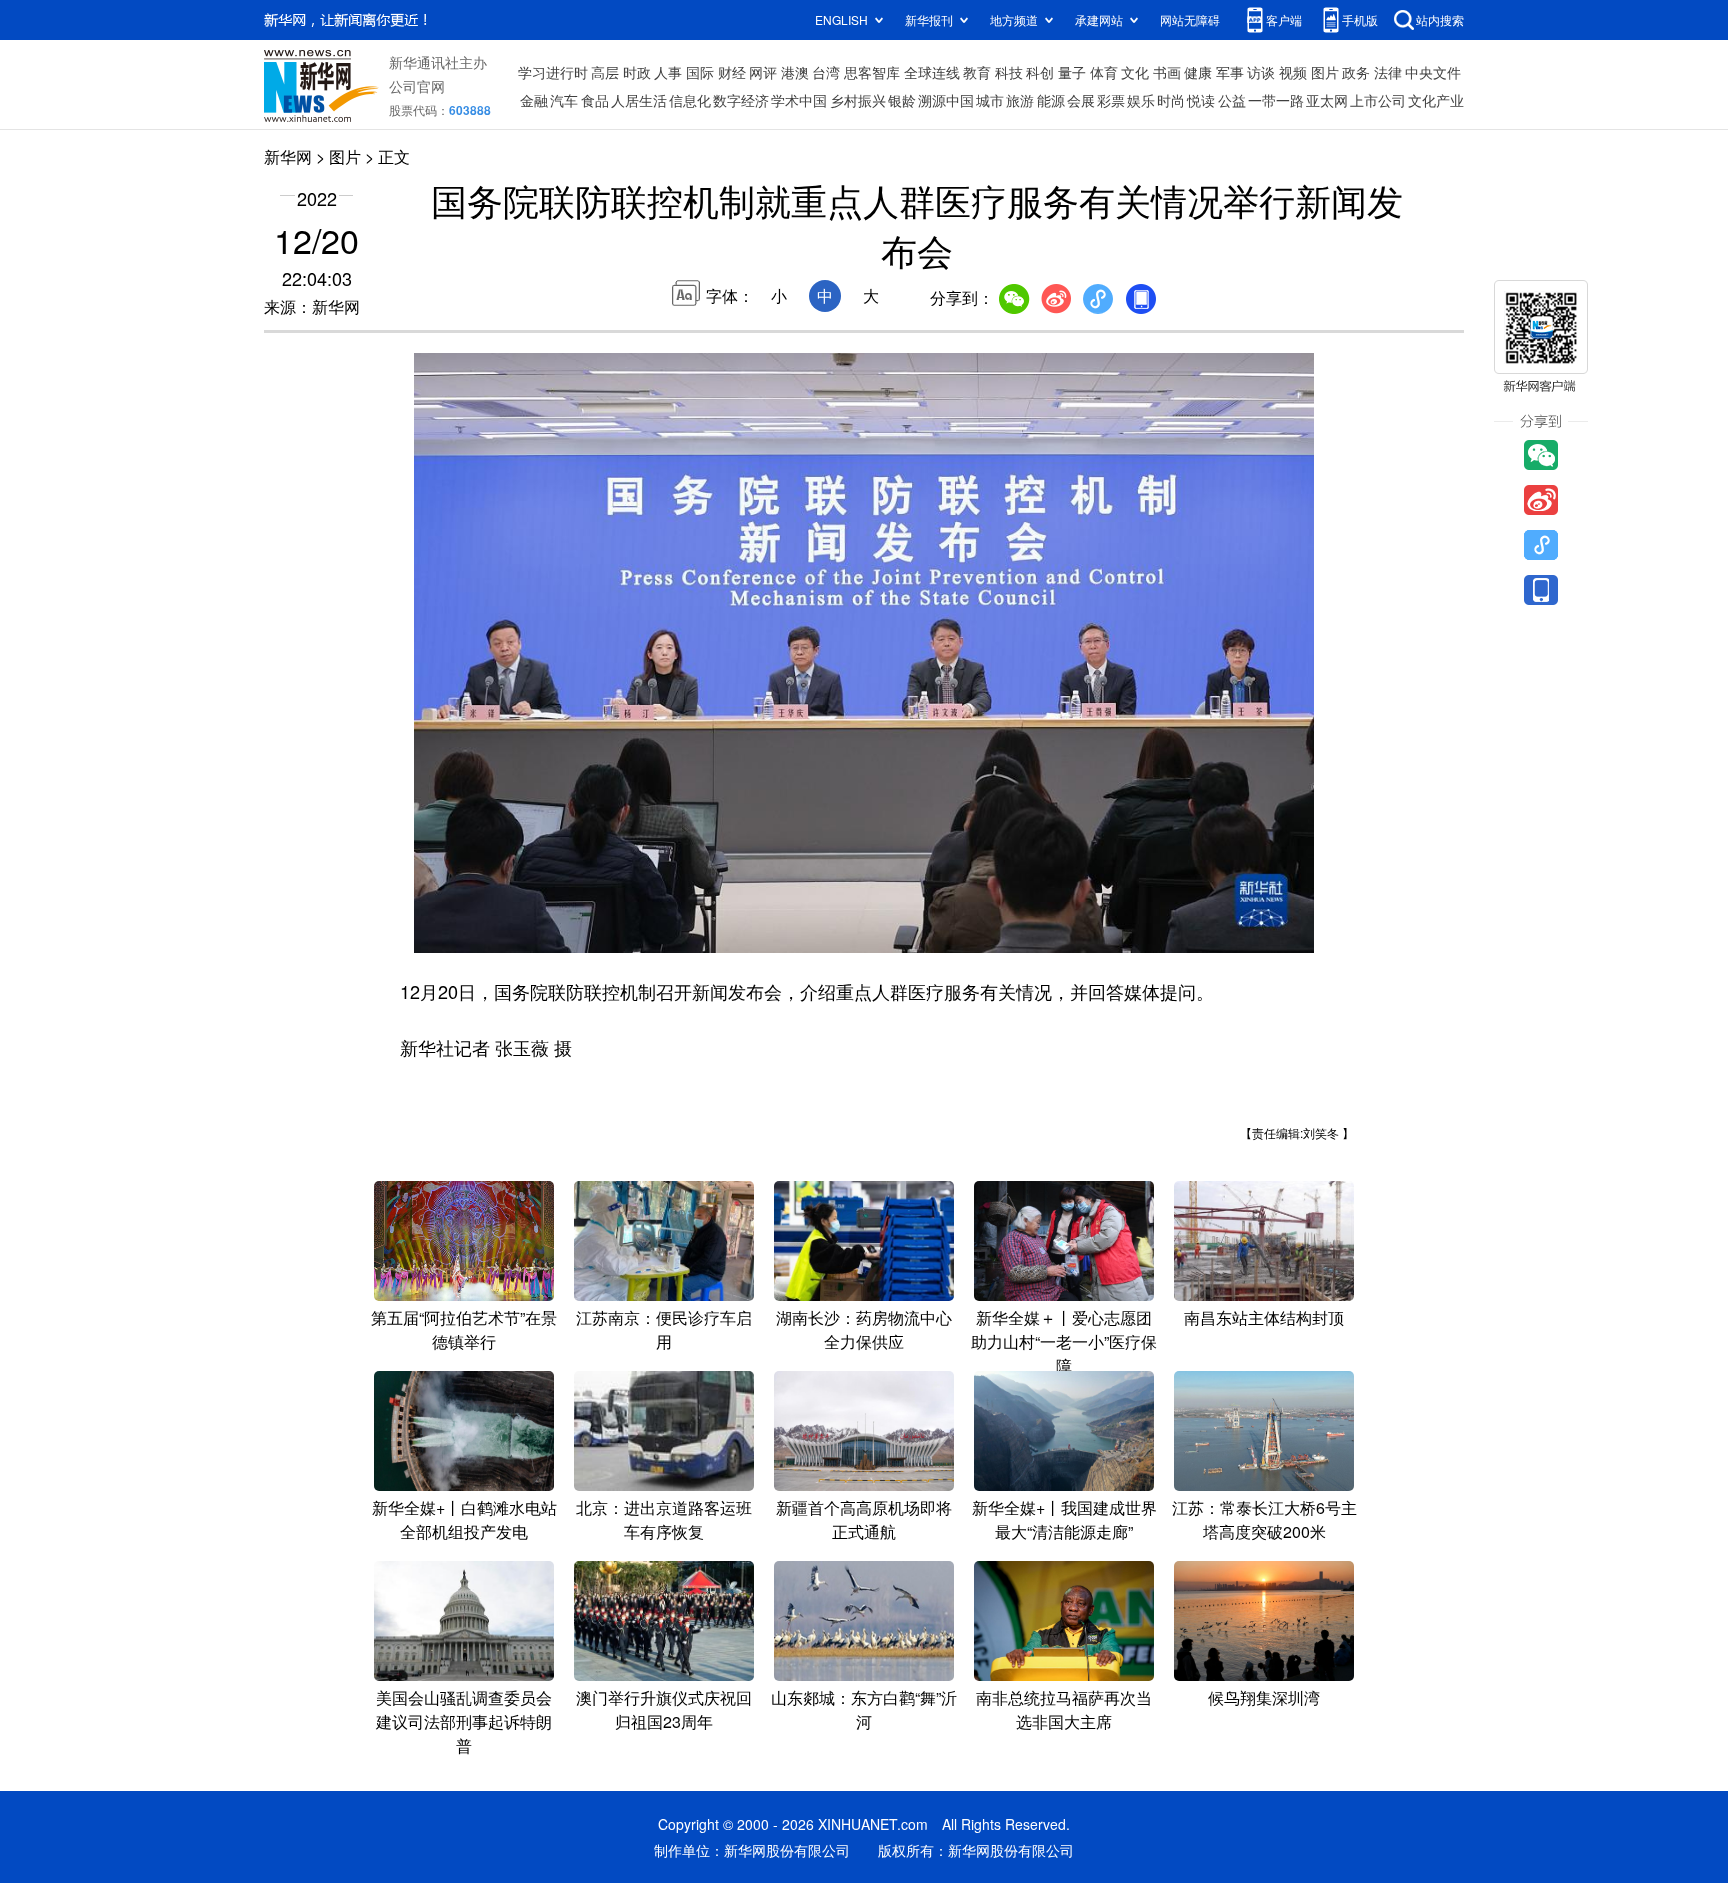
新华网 (288, 156)
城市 (990, 100)
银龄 (902, 100)
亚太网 (1327, 100)
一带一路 (1276, 100)
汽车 (564, 100)
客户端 (1284, 19)
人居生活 (639, 100)
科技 (1009, 72)
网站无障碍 (1190, 19)
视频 (1293, 72)
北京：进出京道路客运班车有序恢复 (664, 1519)
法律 (1388, 72)
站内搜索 (1440, 19)
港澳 (795, 72)
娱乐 (1141, 100)
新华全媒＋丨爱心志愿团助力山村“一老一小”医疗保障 (1064, 1341)
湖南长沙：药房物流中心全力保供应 (864, 1329)
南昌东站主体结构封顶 (1264, 1317)
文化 (1135, 72)
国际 (700, 72)
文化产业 (1436, 100)
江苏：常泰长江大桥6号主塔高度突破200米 (1264, 1519)
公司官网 (417, 86)
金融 (534, 100)
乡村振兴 (858, 100)
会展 (1081, 100)
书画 (1167, 72)
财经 (732, 72)
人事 (668, 72)
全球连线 (932, 72)
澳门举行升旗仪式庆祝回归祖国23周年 (664, 1709)
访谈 (1261, 72)
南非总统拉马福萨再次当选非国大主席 (1064, 1709)
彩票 (1111, 100)
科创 (1040, 72)
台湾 (826, 72)
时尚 (1171, 100)
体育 (1104, 72)
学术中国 (799, 100)
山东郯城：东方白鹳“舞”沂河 (864, 1709)
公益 (1232, 100)
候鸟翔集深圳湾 (1264, 1697)
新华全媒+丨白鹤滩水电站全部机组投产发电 (464, 1519)
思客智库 (872, 72)
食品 (595, 100)
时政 (637, 72)
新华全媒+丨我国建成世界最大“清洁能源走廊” (1064, 1519)
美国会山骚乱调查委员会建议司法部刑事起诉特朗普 (464, 1721)
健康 (1198, 72)
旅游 (1020, 100)
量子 (1072, 72)
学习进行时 (553, 72)
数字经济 (741, 100)
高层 (605, 72)
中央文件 (1433, 72)
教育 (977, 72)
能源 (1051, 100)
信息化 (690, 100)
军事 (1230, 72)
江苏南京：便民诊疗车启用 (664, 1329)
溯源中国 (946, 100)
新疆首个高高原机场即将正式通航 (864, 1519)
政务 (1356, 72)
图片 (1325, 72)
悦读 (1201, 100)
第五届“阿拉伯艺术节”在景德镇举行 (464, 1329)
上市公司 (1378, 100)
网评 (763, 72)
